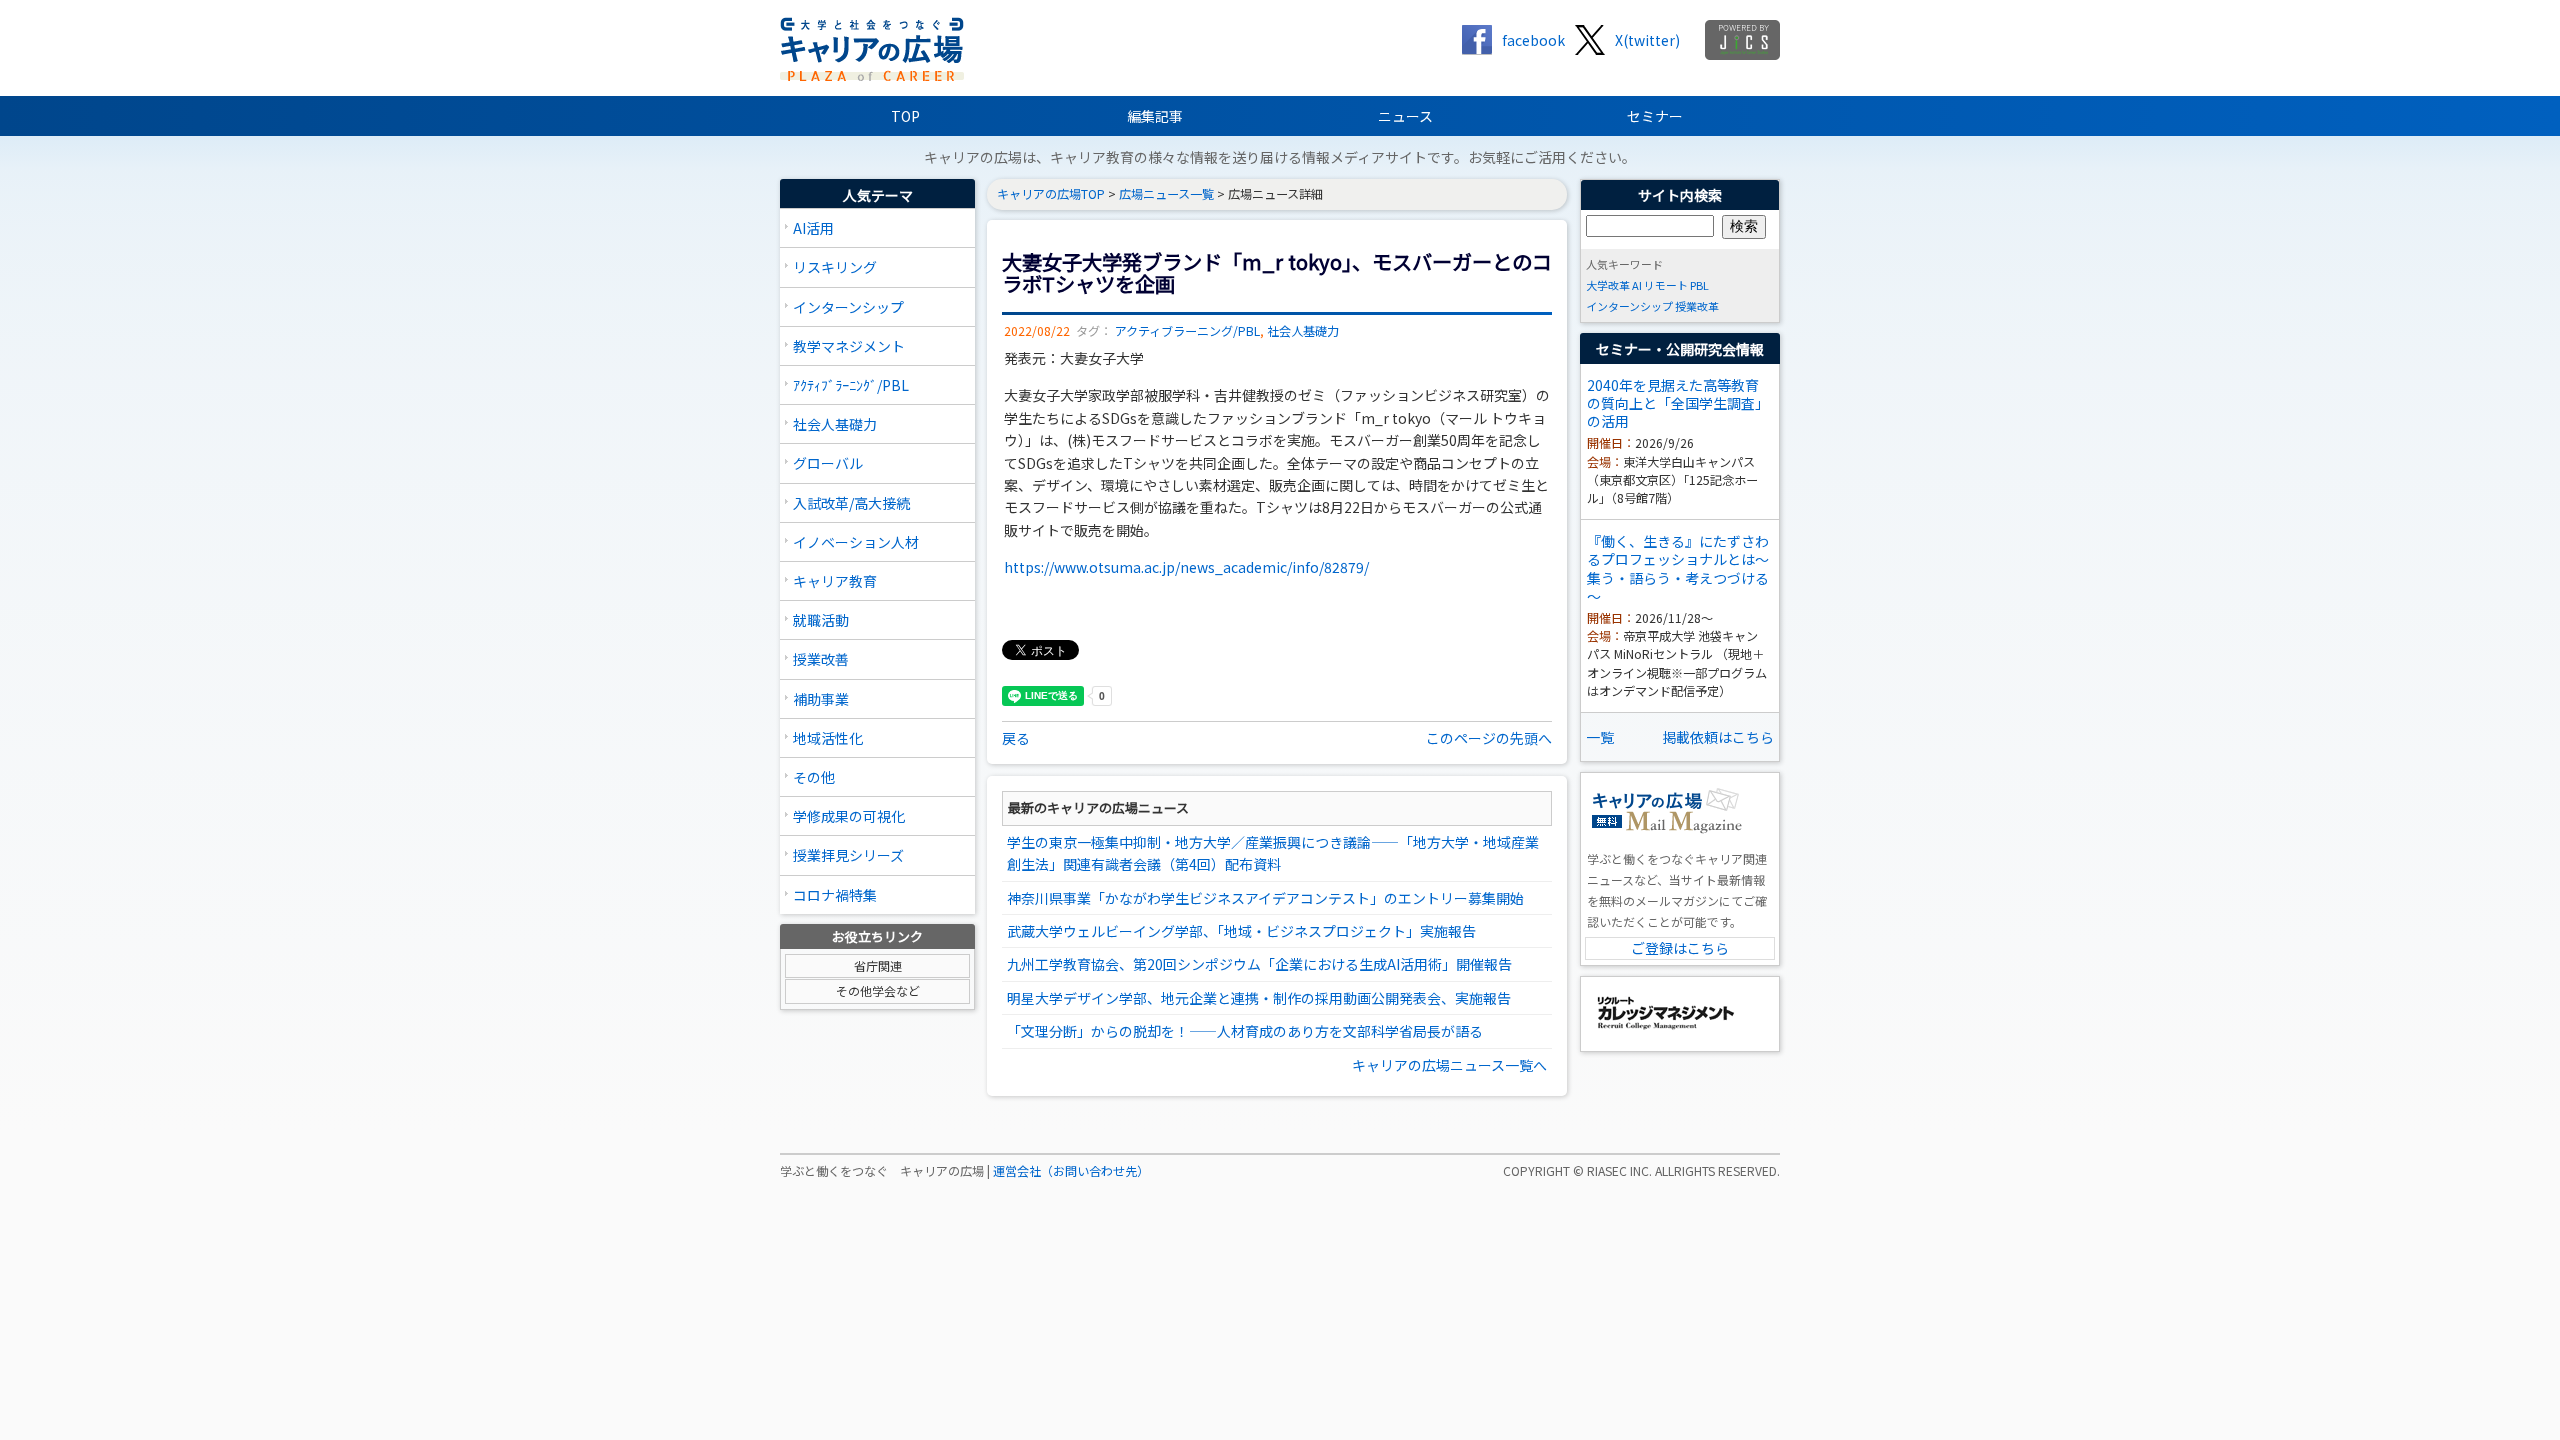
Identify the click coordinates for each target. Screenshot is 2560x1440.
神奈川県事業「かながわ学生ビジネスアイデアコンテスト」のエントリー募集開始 (1265, 898)
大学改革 (1608, 285)
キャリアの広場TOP (1051, 194)
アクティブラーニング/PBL (1187, 331)
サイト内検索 (1680, 195)
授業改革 (1697, 306)
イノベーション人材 (856, 542)
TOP (905, 116)
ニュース (1405, 116)
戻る (1016, 738)
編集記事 (1155, 116)
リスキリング (835, 267)
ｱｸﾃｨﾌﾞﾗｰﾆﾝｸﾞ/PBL (851, 385)
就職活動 (821, 620)
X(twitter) (1647, 40)
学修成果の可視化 (849, 816)
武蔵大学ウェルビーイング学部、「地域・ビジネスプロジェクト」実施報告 (1241, 931)
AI (1637, 285)
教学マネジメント (849, 346)
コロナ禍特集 (835, 895)
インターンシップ (848, 307)
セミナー (1655, 116)
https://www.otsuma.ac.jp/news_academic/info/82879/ (1186, 567)
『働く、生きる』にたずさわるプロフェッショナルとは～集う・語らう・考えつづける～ (1678, 568)
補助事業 (821, 699)
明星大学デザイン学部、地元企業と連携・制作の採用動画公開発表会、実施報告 (1259, 998)
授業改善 (821, 659)
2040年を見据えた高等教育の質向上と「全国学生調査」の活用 (1678, 403)
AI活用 (813, 228)
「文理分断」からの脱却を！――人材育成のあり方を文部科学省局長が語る (1245, 1031)
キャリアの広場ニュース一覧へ (1449, 1065)
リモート (1666, 285)
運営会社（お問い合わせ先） (1071, 1171)
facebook (1533, 40)
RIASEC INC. (1619, 1171)
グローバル (828, 463)
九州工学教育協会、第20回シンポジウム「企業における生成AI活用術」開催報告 (1259, 964)
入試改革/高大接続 (851, 503)
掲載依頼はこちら (1718, 737)
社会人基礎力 (835, 424)
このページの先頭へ (1489, 738)
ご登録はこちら (1680, 948)
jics (1742, 40)
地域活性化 (828, 738)
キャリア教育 (835, 581)
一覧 (1600, 737)
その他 (814, 777)
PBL (1699, 285)
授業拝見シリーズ (848, 855)
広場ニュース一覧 (1166, 194)
